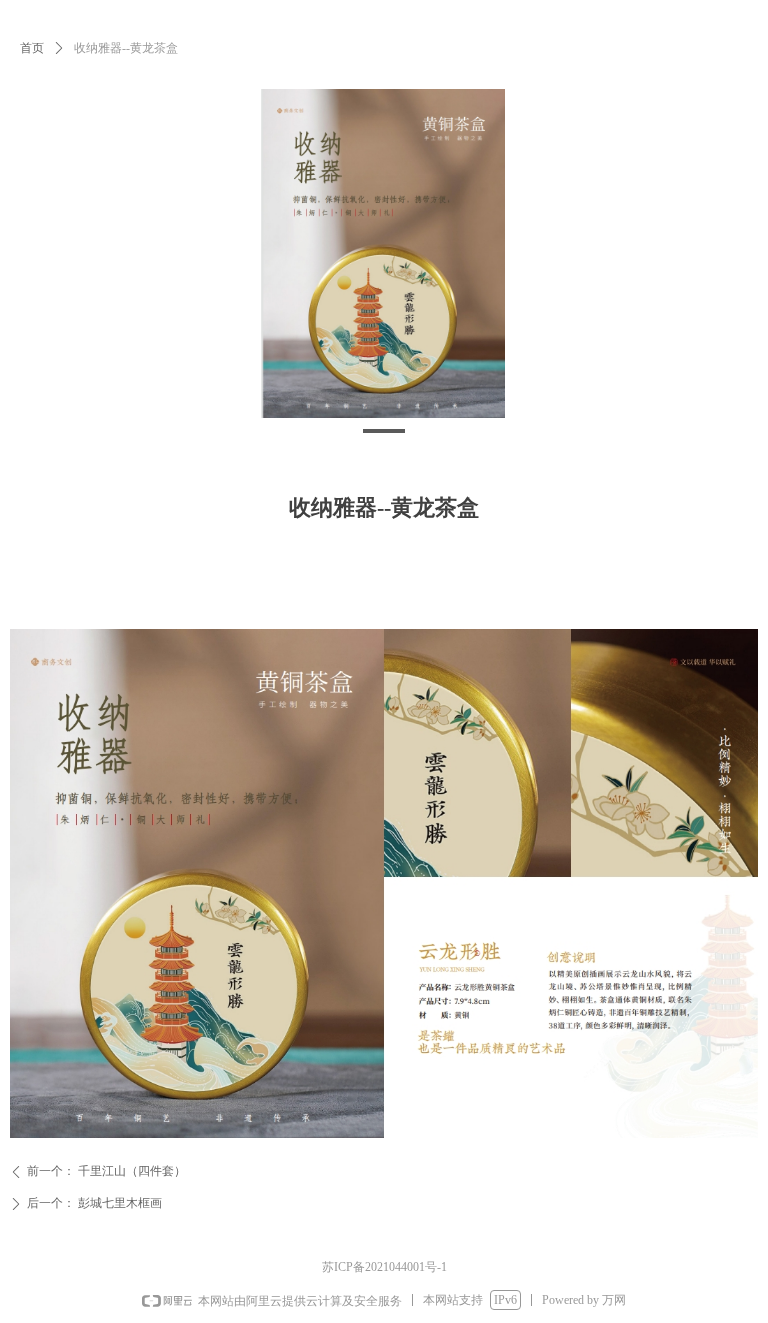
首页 (32, 48)
